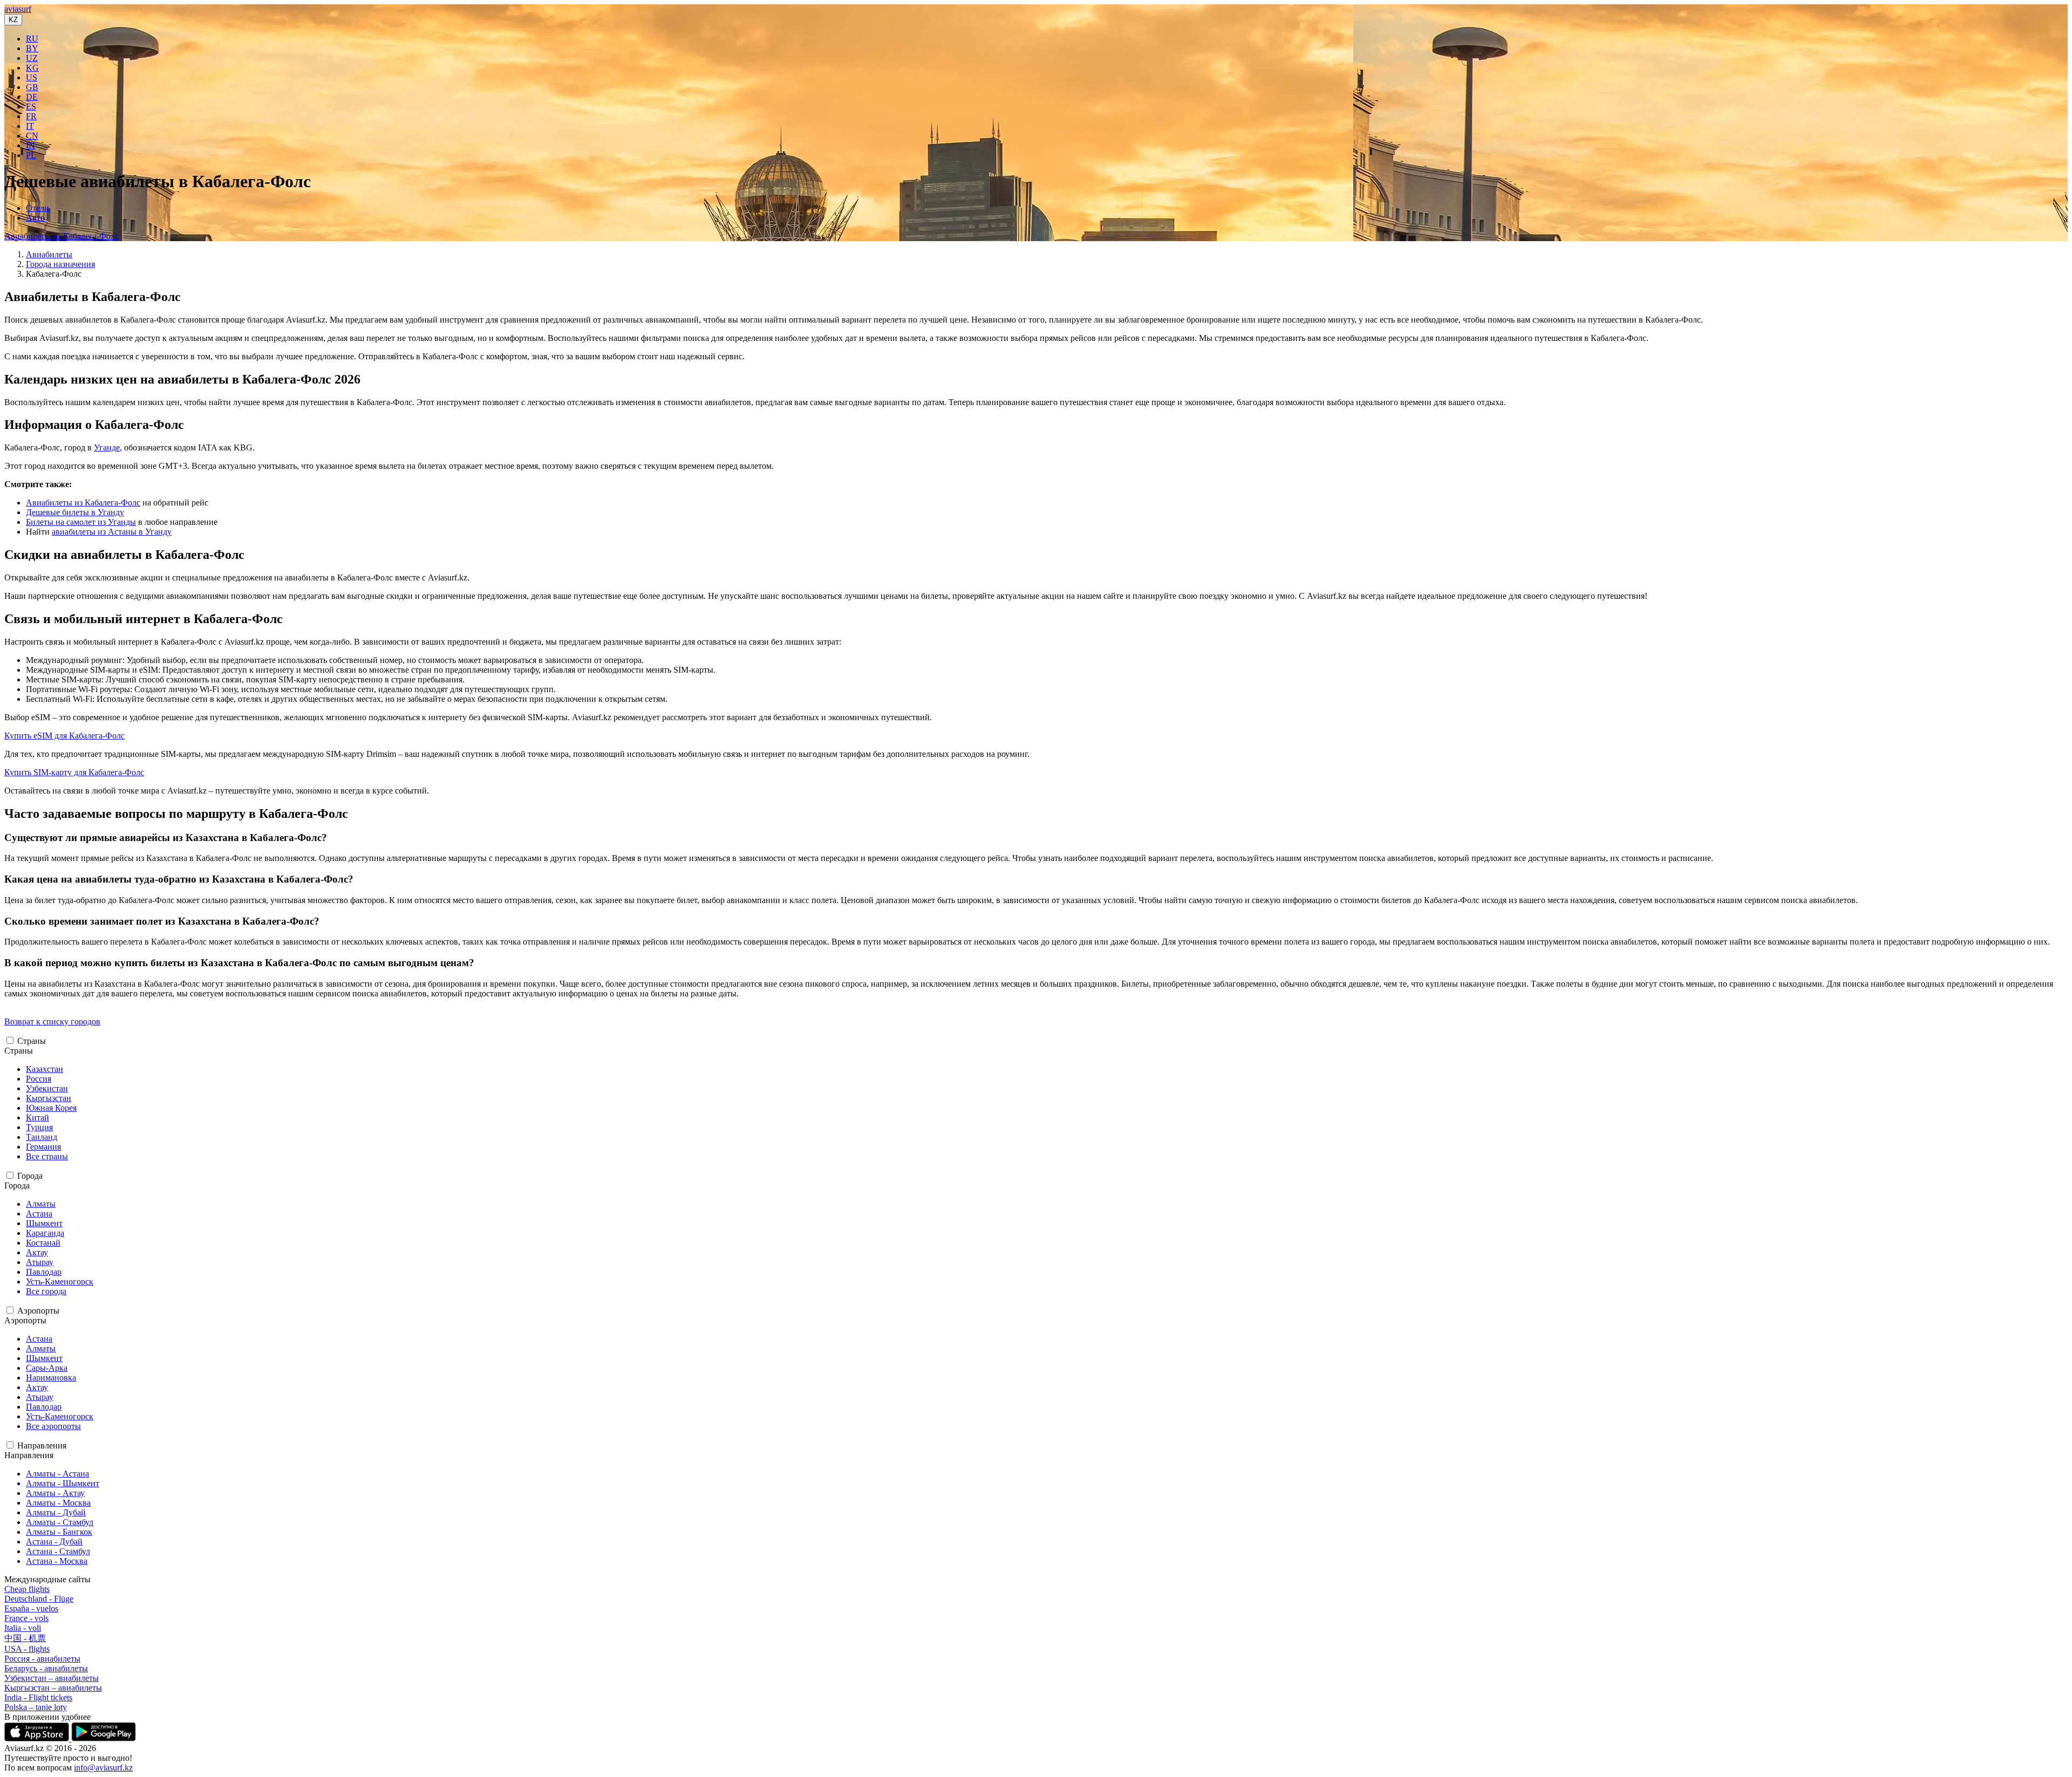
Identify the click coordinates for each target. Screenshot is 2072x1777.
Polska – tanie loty (36, 1707)
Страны (32, 1041)
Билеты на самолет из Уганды (81, 522)
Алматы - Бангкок (59, 1532)
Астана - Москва (57, 1561)
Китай (38, 1118)
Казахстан (45, 1069)
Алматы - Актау (55, 1493)
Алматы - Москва (58, 1503)
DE (32, 97)
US (32, 77)
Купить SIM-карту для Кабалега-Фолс (74, 772)
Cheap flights (27, 1589)
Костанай (43, 1243)
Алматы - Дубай (56, 1512)
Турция (39, 1127)
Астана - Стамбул (58, 1551)
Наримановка (51, 1378)
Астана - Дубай (54, 1542)
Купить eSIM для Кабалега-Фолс (64, 736)
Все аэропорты (53, 1426)
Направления (42, 1445)
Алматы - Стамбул (60, 1522)
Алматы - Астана (57, 1474)
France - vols (26, 1618)
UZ (32, 58)
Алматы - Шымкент (63, 1483)
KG (32, 68)
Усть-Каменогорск (60, 1282)
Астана (39, 1214)
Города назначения (60, 264)
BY (32, 48)
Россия (39, 1079)
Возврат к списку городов (52, 1021)
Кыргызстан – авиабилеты (53, 1688)
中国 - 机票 (25, 1638)
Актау (37, 1252)
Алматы (41, 1204)
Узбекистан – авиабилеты (52, 1678)
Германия (43, 1147)
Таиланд (42, 1137)
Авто (35, 218)
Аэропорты (38, 1311)
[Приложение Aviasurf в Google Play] (104, 1738)
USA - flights (27, 1649)
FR (31, 116)
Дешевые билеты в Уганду (75, 512)
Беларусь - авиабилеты (46, 1668)
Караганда (45, 1233)
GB (32, 87)
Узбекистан (47, 1088)
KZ (13, 20)
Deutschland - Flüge (39, 1599)
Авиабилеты (49, 254)
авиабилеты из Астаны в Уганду (112, 532)
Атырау (40, 1262)
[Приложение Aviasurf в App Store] (38, 1738)
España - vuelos (31, 1608)
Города (30, 1176)
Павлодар (44, 1272)
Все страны (47, 1156)
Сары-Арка (47, 1368)
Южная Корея (51, 1108)
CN (32, 136)
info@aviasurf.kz (103, 1768)
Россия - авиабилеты (42, 1659)
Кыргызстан (49, 1098)
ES (31, 107)
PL (31, 155)
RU (32, 39)
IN (30, 145)
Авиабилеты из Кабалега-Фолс (62, 236)
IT (30, 126)
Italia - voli (23, 1628)
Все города (46, 1291)
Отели (38, 208)
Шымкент (44, 1223)
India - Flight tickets (38, 1697)
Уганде (107, 447)
